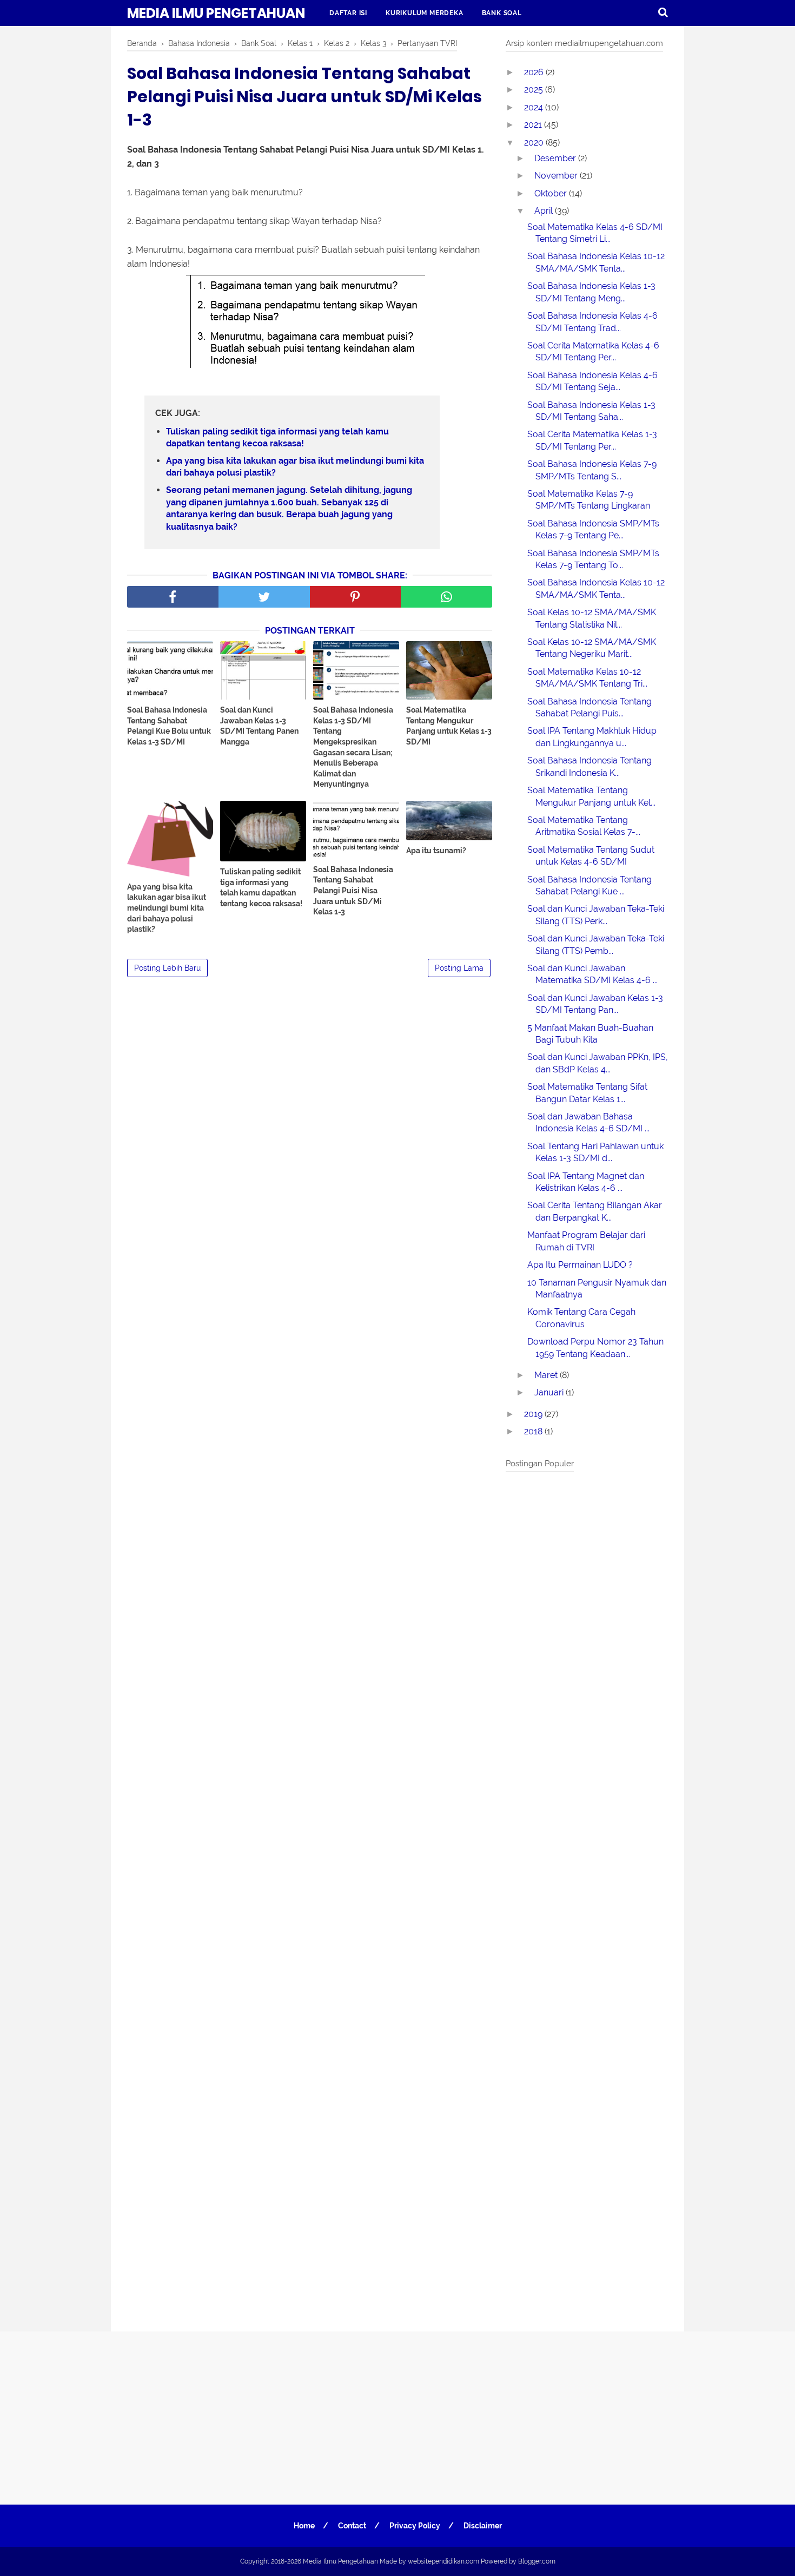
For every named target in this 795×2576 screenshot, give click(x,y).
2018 (534, 1431)
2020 (535, 143)
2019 (534, 1414)
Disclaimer (483, 2526)
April (545, 211)
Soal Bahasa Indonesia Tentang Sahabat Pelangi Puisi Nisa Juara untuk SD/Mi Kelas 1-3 (353, 891)
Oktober (552, 193)
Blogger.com (537, 2561)
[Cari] (663, 12)
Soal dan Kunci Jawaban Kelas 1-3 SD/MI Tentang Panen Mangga (259, 726)
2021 (534, 125)
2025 (535, 90)
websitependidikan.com (443, 2561)
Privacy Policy (415, 2526)
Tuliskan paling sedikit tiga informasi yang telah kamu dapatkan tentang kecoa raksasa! (277, 437)
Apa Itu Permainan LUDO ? (580, 1265)
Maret (547, 1375)
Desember (556, 158)
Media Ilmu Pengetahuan (216, 13)
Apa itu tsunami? (436, 851)
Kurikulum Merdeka (425, 13)
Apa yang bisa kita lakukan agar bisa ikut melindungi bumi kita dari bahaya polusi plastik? (295, 467)
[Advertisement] (587, 1899)
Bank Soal (502, 13)
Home (304, 2526)
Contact (352, 2526)
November (557, 176)
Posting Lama (459, 968)
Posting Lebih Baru (167, 968)
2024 (535, 107)
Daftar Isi (348, 13)
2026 (535, 72)
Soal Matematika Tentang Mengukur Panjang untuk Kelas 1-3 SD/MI (449, 726)
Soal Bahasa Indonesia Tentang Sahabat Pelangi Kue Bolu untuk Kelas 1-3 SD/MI (169, 726)
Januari (550, 1392)
